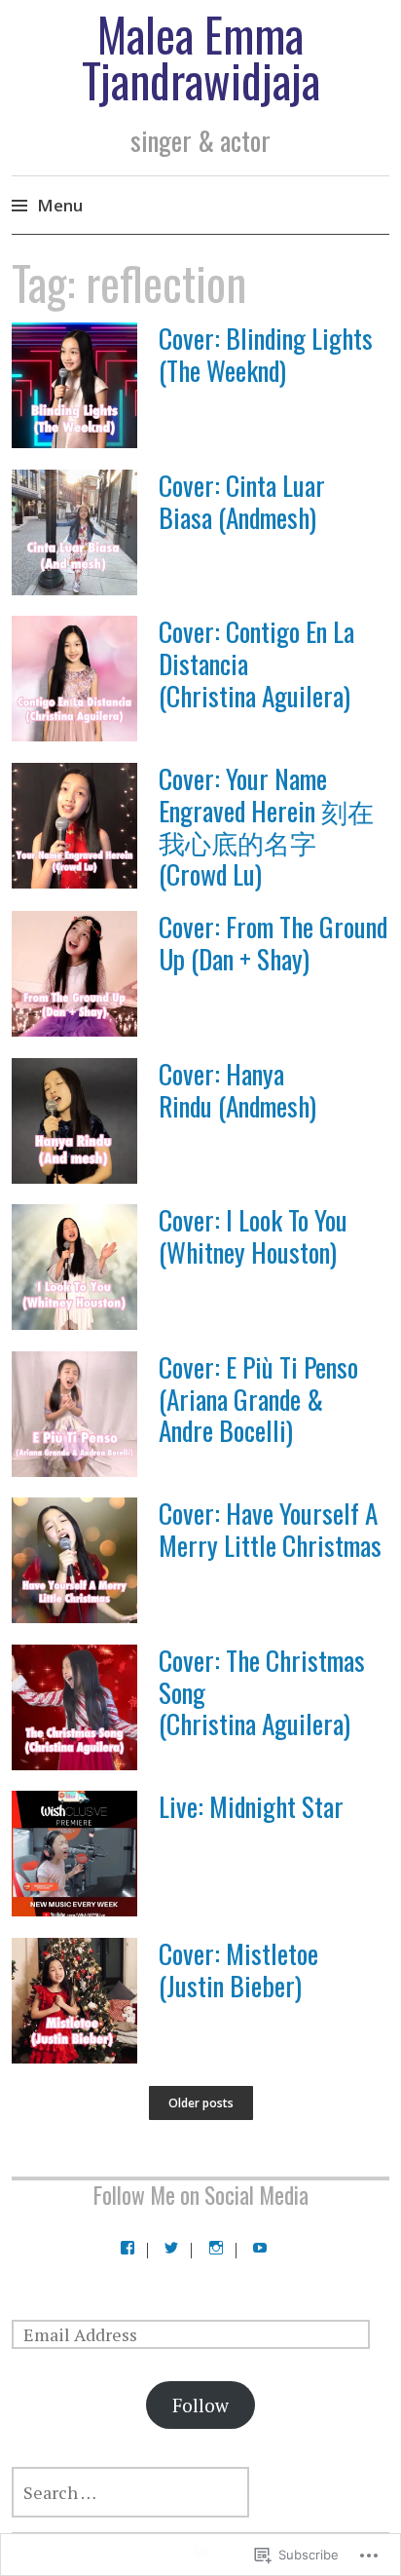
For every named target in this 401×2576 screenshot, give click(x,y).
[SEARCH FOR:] (200, 2492)
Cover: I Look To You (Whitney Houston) (253, 1235)
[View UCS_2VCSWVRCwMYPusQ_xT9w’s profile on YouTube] (260, 2248)
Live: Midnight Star (251, 1806)
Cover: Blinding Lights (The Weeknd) (266, 354)
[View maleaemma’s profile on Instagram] (216, 2248)
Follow (200, 2405)
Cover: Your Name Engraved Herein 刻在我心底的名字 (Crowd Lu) (266, 826)
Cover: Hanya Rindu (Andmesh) (237, 1089)
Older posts (201, 2103)
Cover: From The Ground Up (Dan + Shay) (273, 942)
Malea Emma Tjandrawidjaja (201, 57)
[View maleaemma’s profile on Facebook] (128, 2248)
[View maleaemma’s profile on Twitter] (171, 2248)
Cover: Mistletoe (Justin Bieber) (238, 1969)
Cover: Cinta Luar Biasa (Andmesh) (242, 501)
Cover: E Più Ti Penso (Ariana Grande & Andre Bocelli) (258, 1399)
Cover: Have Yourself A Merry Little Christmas (270, 1529)
